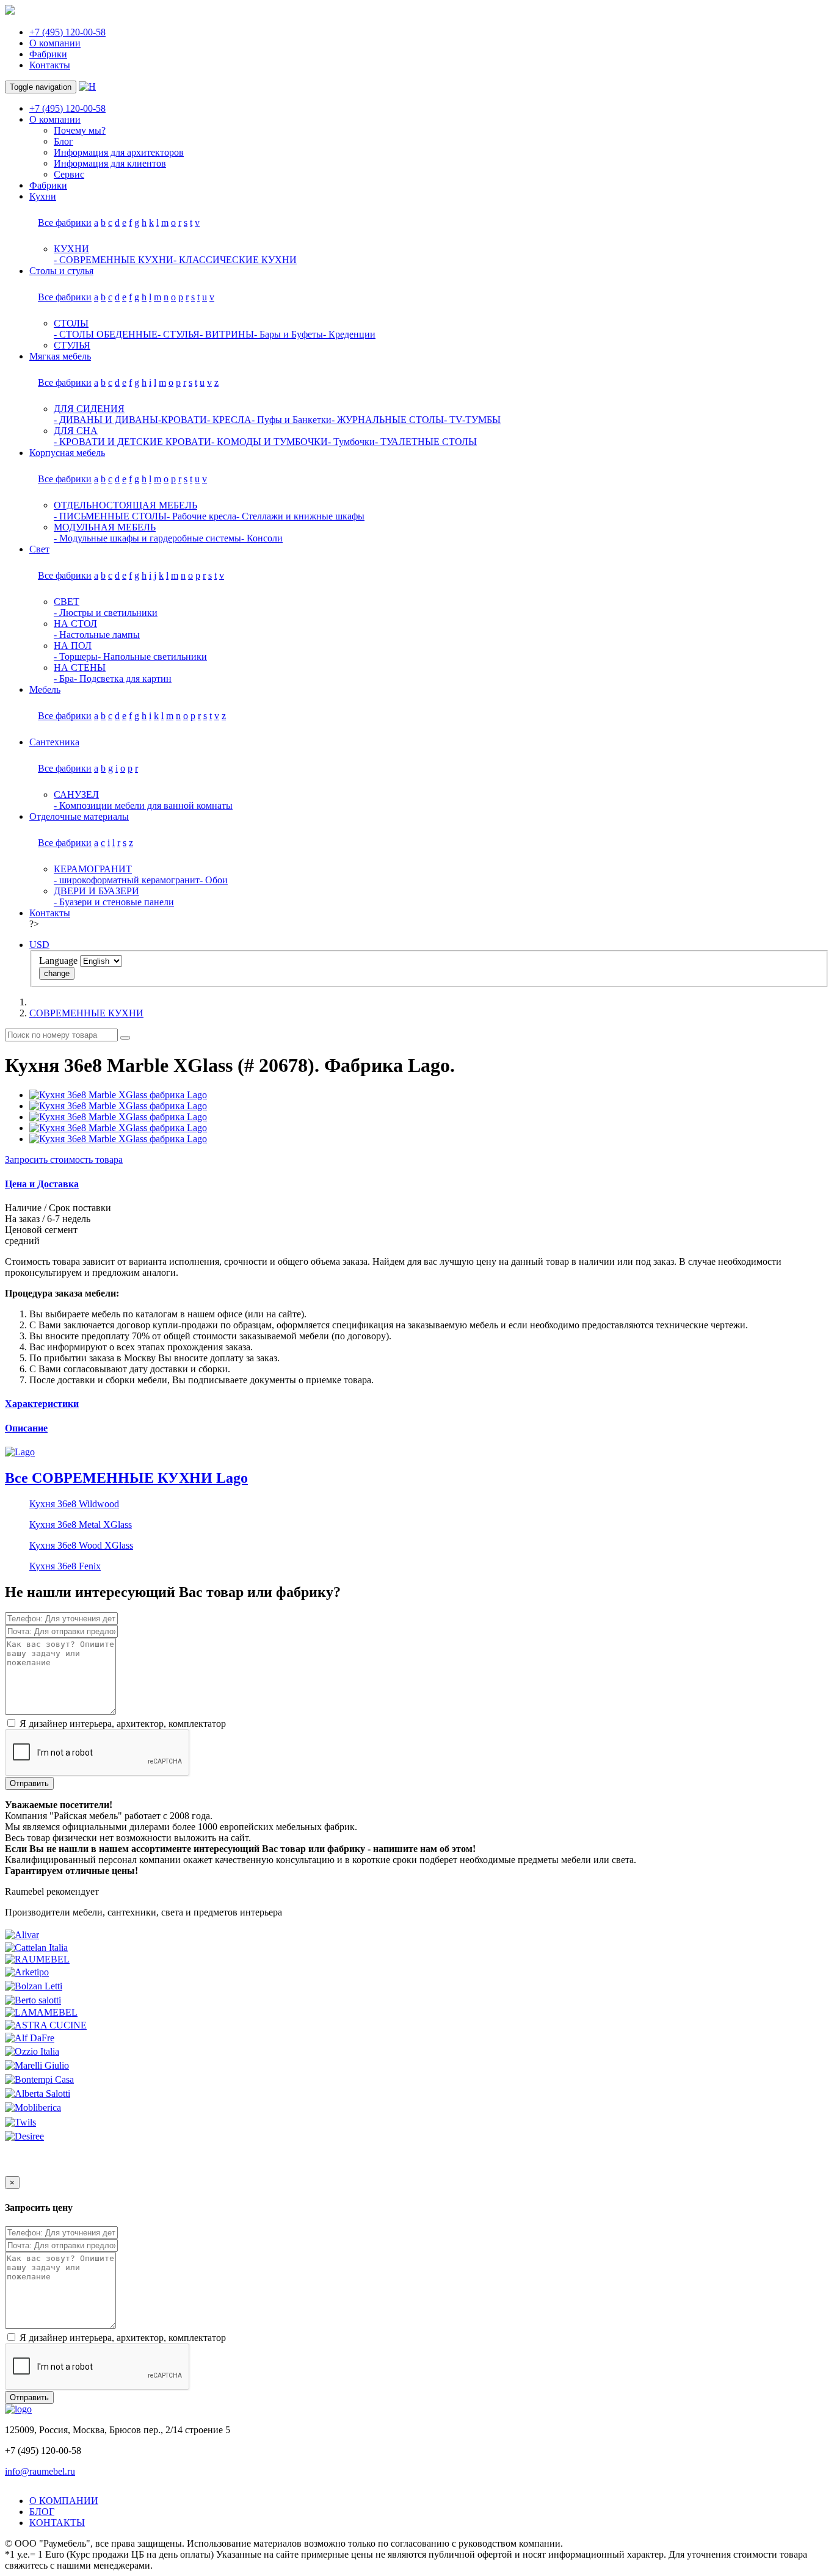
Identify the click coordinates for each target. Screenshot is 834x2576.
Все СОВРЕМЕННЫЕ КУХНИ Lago (126, 1478)
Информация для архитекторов (119, 152)
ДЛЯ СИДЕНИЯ (89, 409)
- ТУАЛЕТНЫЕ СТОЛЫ (426, 442)
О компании (55, 43)
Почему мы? (80, 130)
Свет (39, 549)
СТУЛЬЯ (72, 345)
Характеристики (42, 1404)
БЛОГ (42, 2512)
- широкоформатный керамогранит (127, 880)
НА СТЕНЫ (80, 668)
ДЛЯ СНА (76, 431)
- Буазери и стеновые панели (114, 902)
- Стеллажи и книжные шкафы (300, 516)
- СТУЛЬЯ (179, 334)
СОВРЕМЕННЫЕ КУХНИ (86, 1013)
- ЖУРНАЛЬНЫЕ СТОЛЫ (388, 420)
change (57, 973)
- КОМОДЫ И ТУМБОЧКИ (270, 442)
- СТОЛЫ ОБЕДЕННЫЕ (106, 334)
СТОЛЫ (71, 323)
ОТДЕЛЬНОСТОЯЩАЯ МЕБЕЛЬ (125, 505)
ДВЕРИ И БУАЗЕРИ (96, 891)
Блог (63, 141)
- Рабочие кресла (201, 516)
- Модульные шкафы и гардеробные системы (147, 538)
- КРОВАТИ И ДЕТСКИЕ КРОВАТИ (132, 442)
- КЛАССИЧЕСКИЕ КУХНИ (235, 260)
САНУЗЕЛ (76, 794)
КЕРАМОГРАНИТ (93, 869)
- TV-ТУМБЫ (472, 420)
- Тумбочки (351, 442)
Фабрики (48, 54)
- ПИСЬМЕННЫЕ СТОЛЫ (110, 516)
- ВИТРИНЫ (227, 334)
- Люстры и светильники (106, 613)
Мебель (45, 689)
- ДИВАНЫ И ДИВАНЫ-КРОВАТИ (130, 420)
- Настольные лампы (97, 635)
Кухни (43, 196)
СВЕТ (67, 602)
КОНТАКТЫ (57, 2523)
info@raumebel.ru (40, 2471)
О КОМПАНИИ (64, 2501)
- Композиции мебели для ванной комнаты (143, 805)
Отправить (29, 1783)
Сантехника (54, 742)
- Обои (214, 880)
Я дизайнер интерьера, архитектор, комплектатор (121, 1724)
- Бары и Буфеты (288, 334)
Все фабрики (65, 223)
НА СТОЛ (75, 624)
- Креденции (349, 334)
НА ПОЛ (73, 646)
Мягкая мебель (60, 356)
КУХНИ (71, 249)
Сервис (69, 174)
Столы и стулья (61, 271)
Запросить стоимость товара (64, 1160)
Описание (26, 1428)
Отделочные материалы (79, 816)
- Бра (64, 678)
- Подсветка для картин (123, 678)
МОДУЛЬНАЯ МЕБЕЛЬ (105, 527)
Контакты (50, 65)
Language (58, 961)
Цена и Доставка (42, 1184)
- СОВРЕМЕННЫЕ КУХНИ (114, 260)
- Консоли (262, 538)
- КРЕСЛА (229, 420)
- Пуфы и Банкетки (292, 420)
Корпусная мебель (67, 453)
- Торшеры (76, 657)
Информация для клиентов (110, 163)
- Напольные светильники (152, 657)
